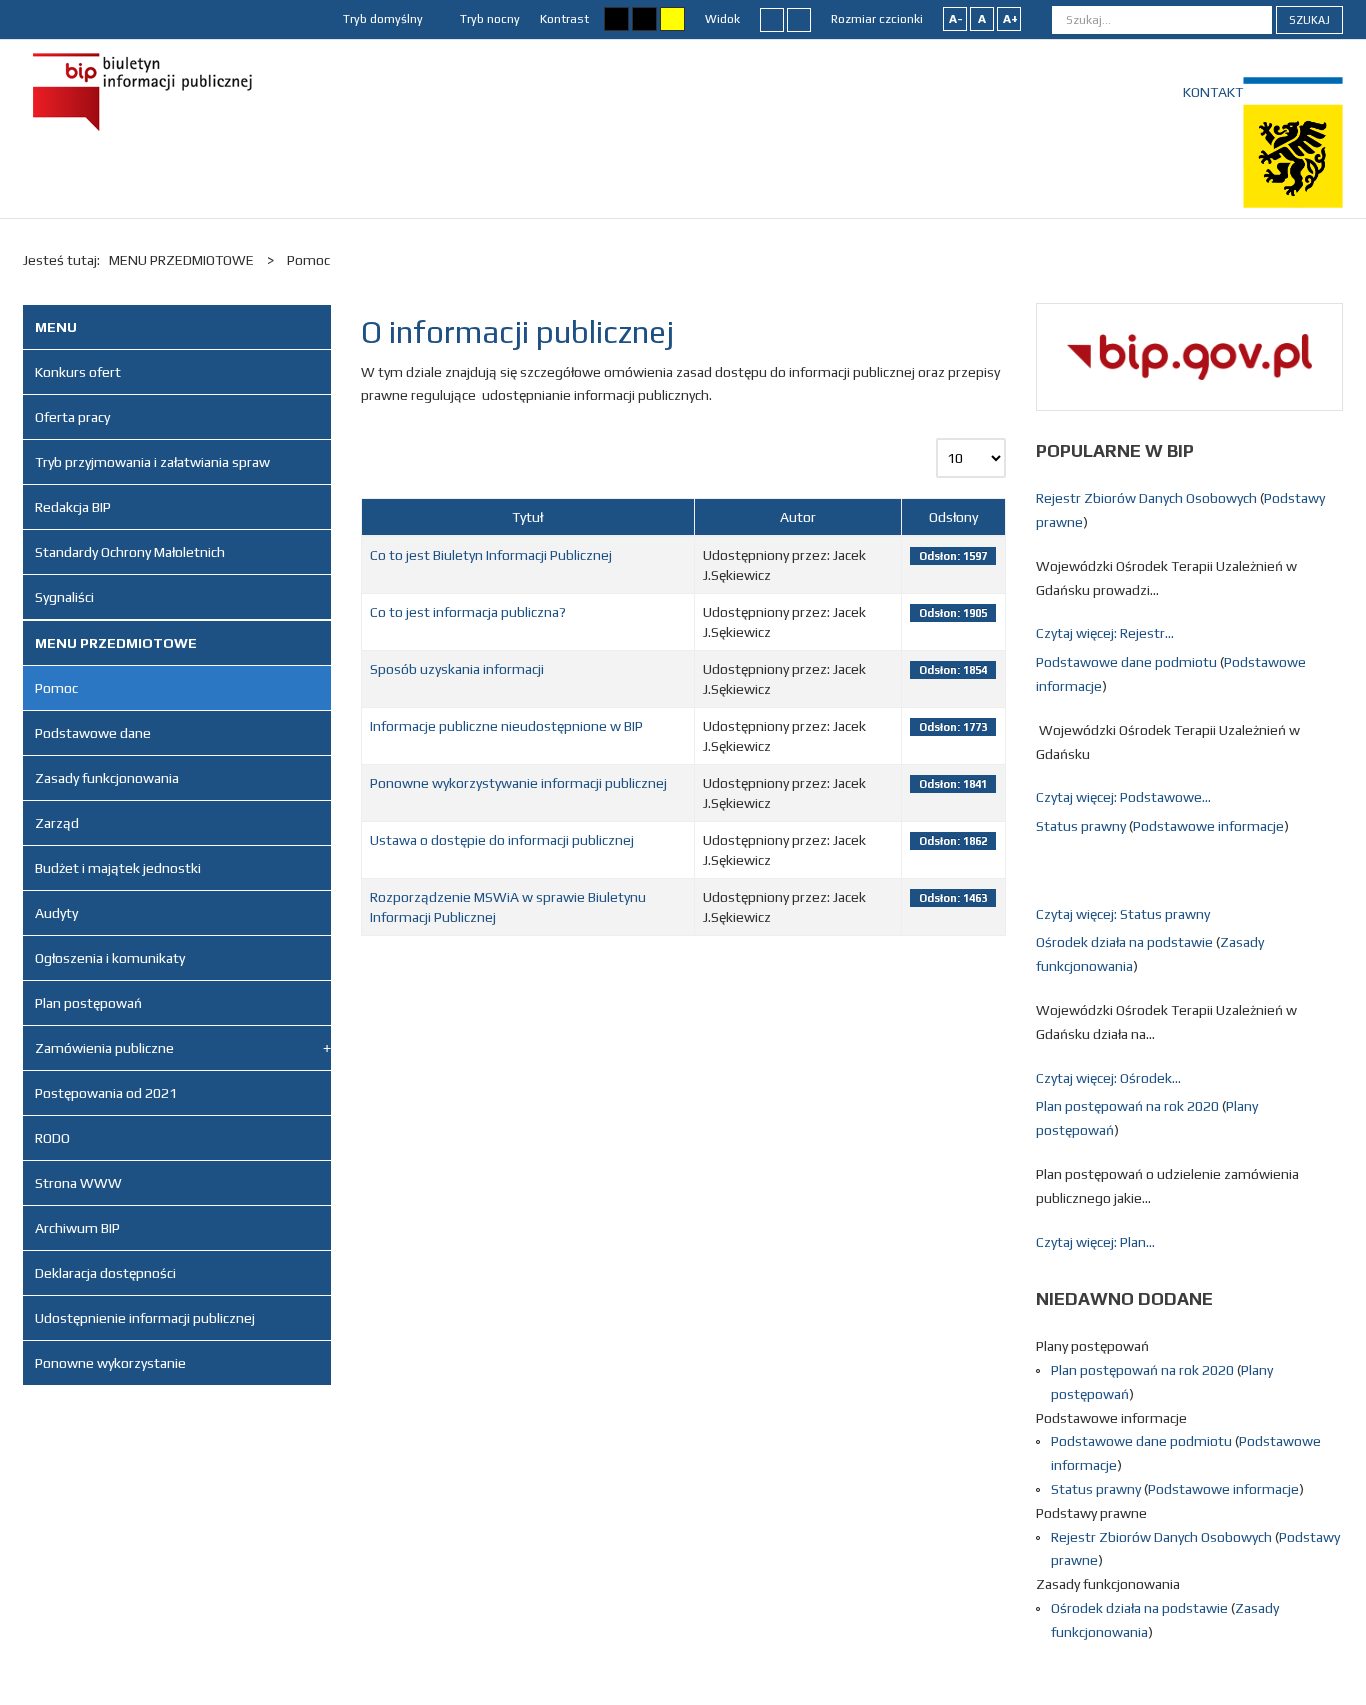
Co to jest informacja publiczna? (468, 612)
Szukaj (1309, 20)
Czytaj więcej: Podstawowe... (1123, 797)
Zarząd (57, 823)
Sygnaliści (64, 597)
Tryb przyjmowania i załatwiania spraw (152, 462)
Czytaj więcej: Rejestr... (1105, 633)
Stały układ (772, 19)
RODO (52, 1138)
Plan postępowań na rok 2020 (1129, 1106)
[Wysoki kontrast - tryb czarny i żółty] (644, 19)
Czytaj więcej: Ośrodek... (1108, 1078)
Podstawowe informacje (1208, 826)
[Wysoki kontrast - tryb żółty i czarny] (672, 19)
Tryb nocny (488, 19)
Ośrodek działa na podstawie (1126, 942)
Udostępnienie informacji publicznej (145, 1318)
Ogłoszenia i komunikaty (110, 958)
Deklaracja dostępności (105, 1273)
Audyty (56, 913)
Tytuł (527, 517)
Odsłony (953, 517)
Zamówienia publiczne (104, 1048)
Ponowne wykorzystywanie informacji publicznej (518, 783)
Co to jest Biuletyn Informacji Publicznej (491, 555)
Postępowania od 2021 (106, 1093)
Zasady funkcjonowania (107, 778)
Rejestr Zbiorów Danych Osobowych (1148, 498)
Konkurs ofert (78, 372)
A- (956, 19)
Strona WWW (78, 1183)
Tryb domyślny (381, 19)
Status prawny (1082, 826)
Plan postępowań (88, 1003)
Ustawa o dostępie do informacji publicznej (502, 840)
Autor (798, 517)
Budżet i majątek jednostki (118, 868)
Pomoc (56, 688)
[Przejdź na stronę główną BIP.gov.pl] (1189, 355)
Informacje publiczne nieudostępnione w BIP (506, 726)
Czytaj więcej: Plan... (1095, 1242)
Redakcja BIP (73, 507)
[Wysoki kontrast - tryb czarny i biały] (616, 19)
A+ (1010, 19)
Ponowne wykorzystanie (110, 1363)
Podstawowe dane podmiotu (1128, 662)
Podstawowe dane (93, 733)
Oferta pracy (72, 417)
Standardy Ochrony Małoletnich (130, 552)
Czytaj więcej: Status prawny (1123, 914)
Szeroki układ (799, 19)
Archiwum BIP (77, 1228)
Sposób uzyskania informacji (457, 669)
